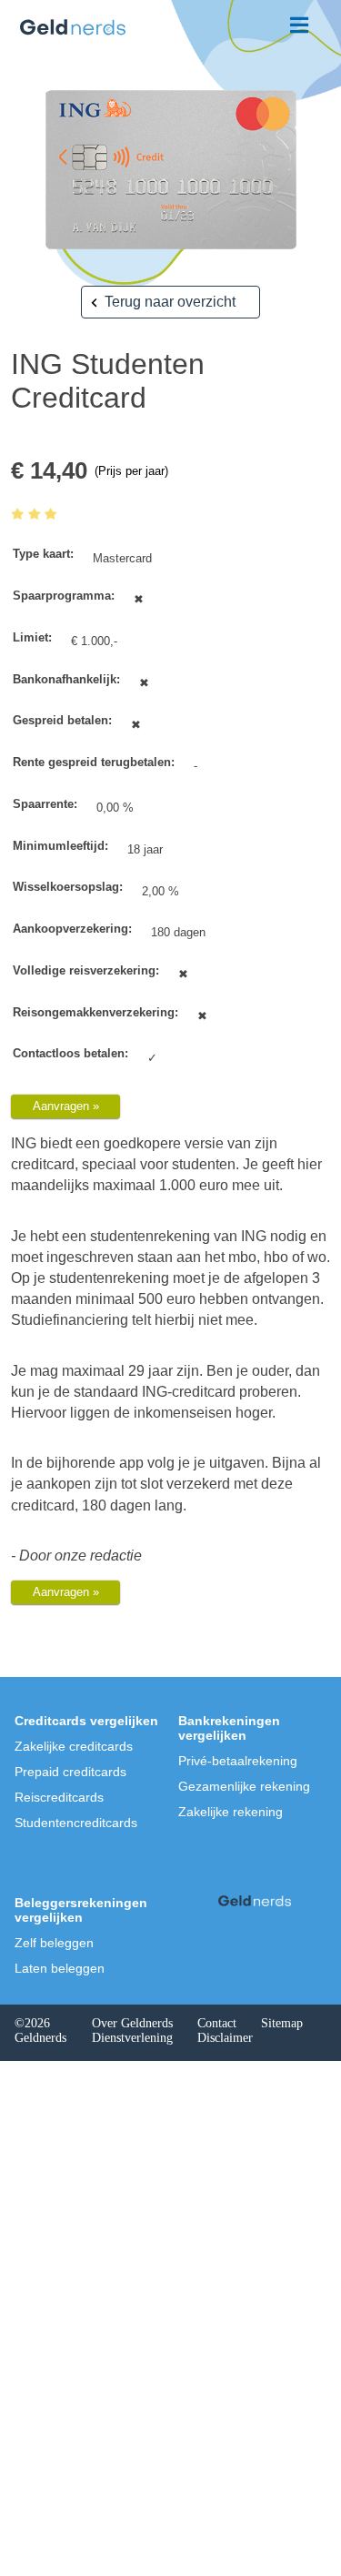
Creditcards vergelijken (86, 1721)
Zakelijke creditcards (74, 1746)
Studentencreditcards (76, 1823)
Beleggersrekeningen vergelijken (81, 1910)
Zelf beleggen (54, 1943)
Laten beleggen (60, 1968)
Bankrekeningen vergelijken (229, 1728)
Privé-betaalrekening (238, 1761)
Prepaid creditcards (70, 1772)
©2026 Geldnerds (40, 2030)
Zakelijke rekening (231, 1812)
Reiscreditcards (59, 1797)
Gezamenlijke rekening (244, 1786)
